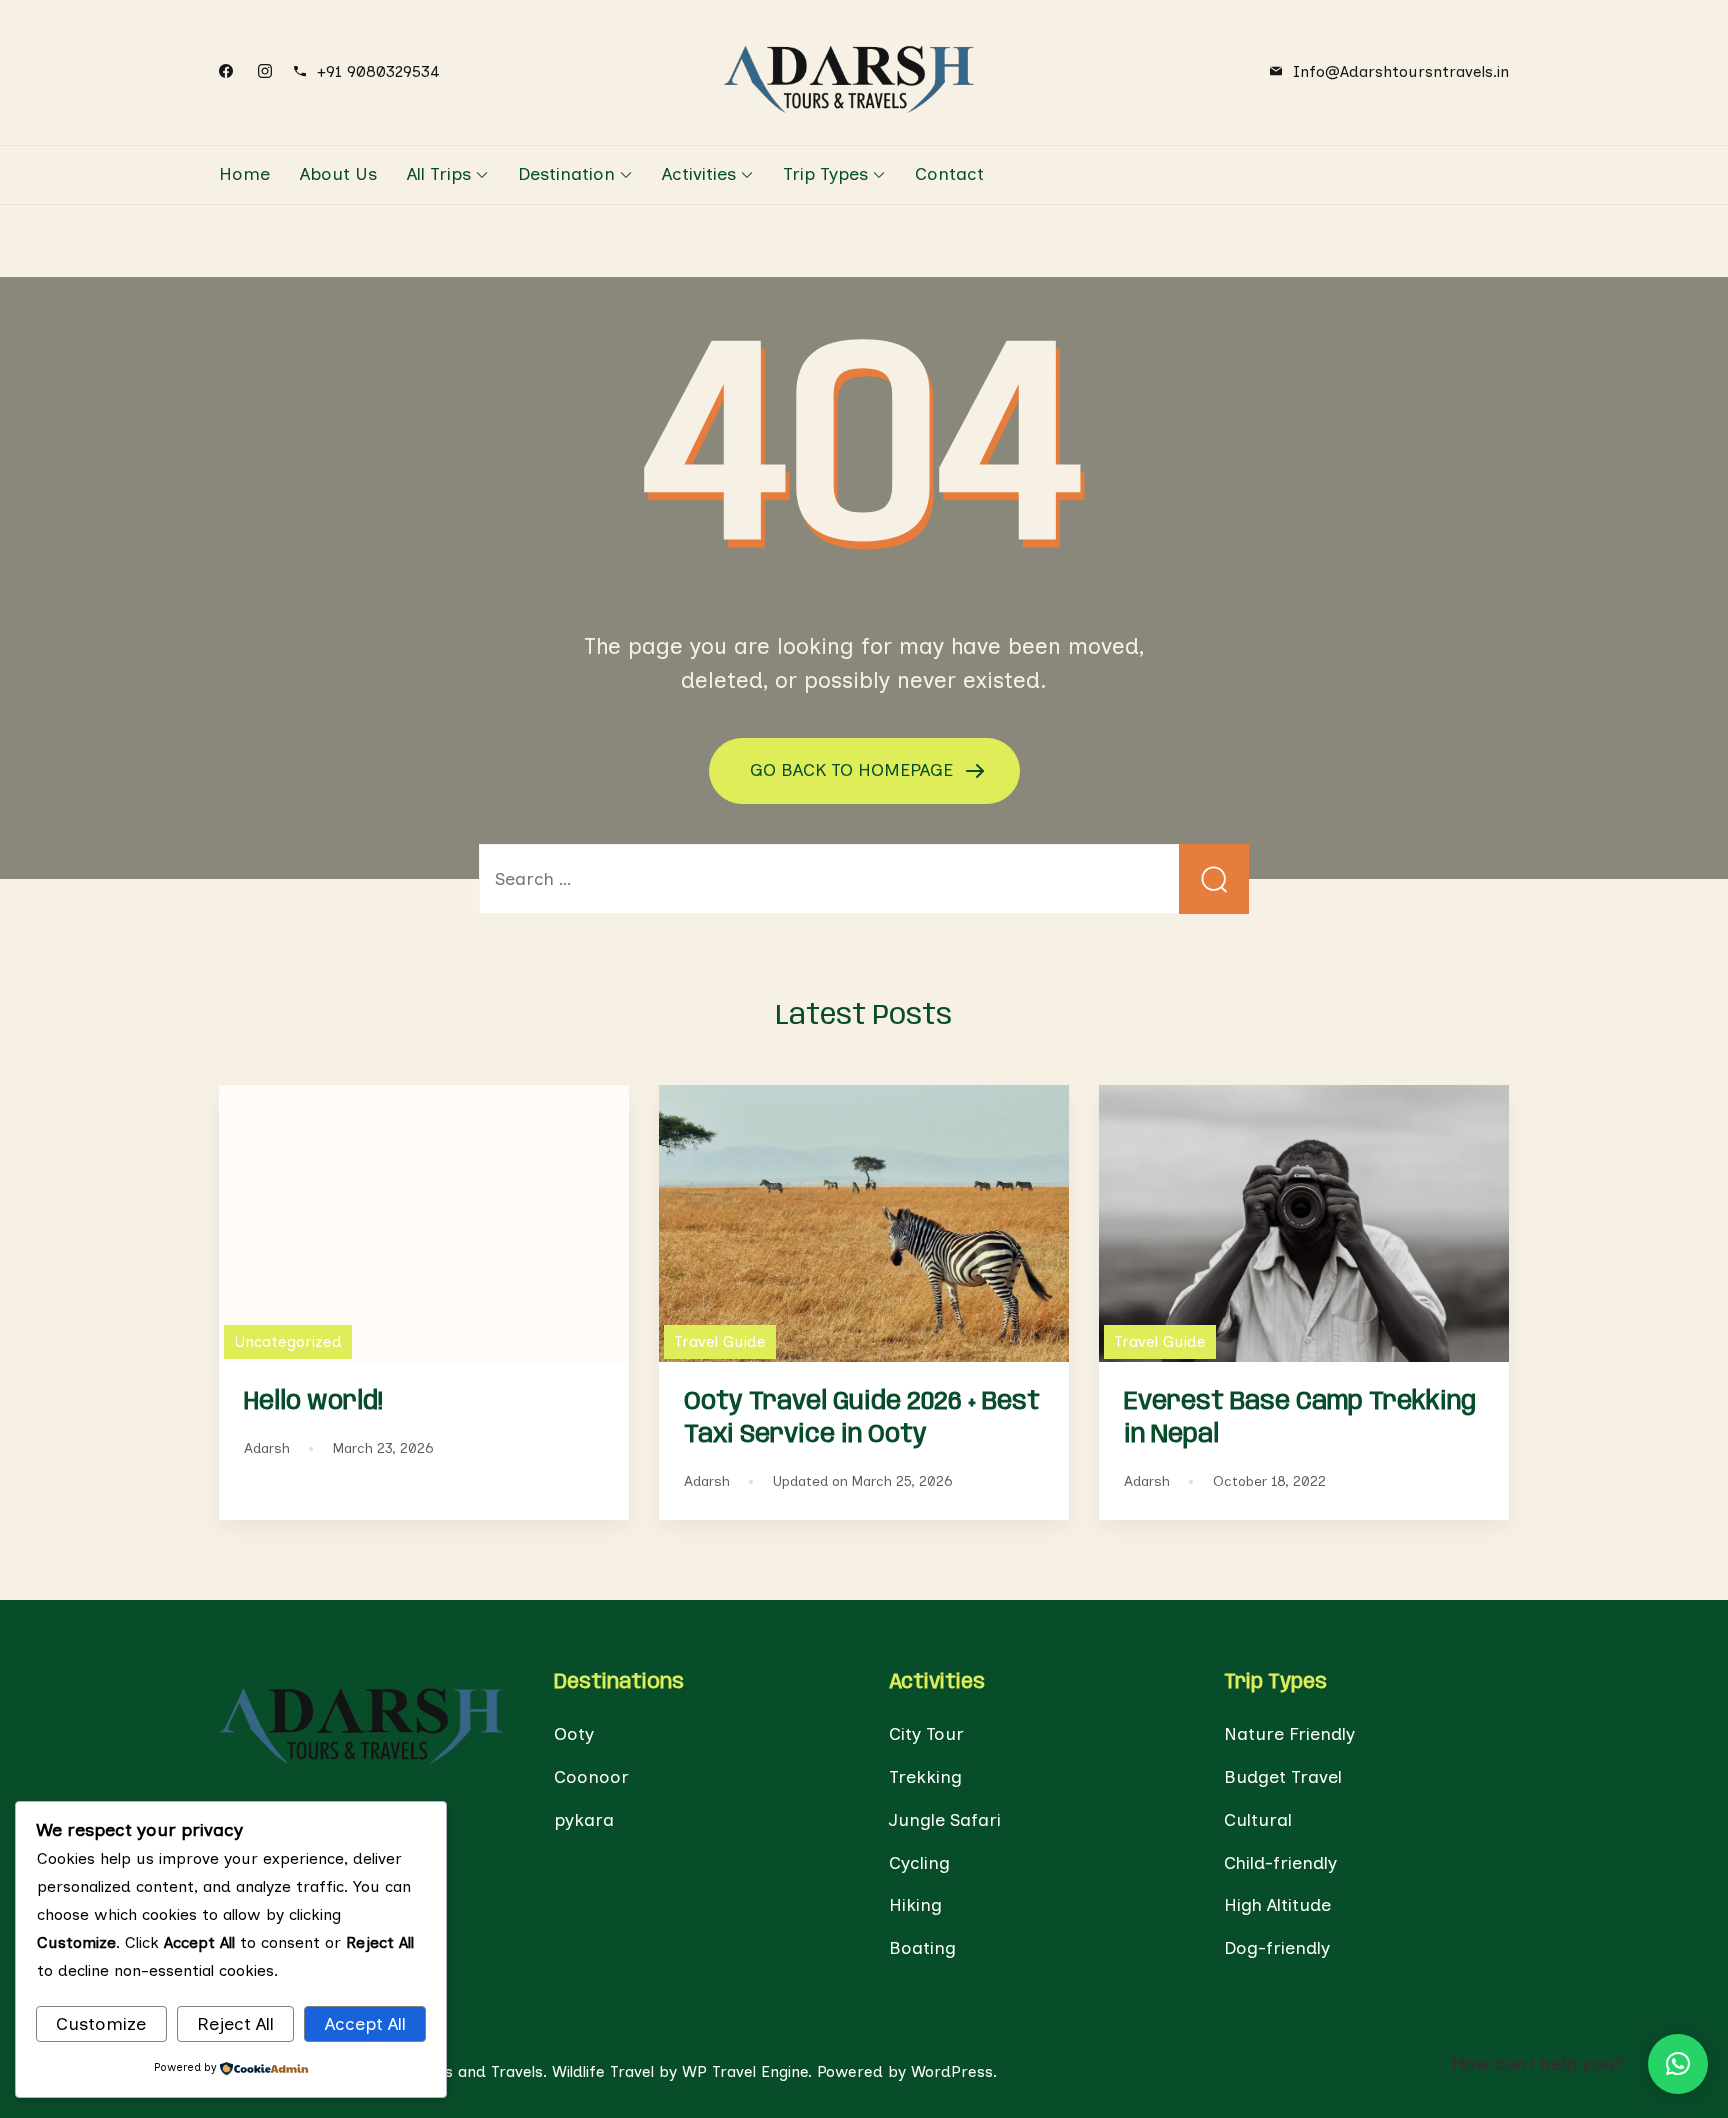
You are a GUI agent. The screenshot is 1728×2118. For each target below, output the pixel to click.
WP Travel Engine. (747, 2071)
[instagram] (265, 72)
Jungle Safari (945, 1820)
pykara (584, 1820)
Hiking (915, 1905)
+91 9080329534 (378, 71)
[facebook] (226, 72)
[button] (1678, 2064)
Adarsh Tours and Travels (449, 2071)
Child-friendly (1280, 1863)
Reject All (235, 2024)
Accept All (365, 2024)
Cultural (1258, 1820)
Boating (922, 1948)
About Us (338, 174)
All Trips (439, 174)
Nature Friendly (1289, 1734)
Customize (101, 2024)
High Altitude (1277, 1905)
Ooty (574, 1734)
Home (244, 174)
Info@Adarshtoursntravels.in (1401, 71)
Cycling (919, 1863)
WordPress (952, 2071)
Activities (699, 174)
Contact (949, 174)
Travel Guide (720, 1341)
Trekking (925, 1777)
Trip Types (825, 174)
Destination (566, 174)
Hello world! (313, 1402)
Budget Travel (1283, 1777)
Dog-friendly (1277, 1948)
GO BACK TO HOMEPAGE (854, 769)
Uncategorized (288, 1341)
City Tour (926, 1734)
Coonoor (591, 1777)
